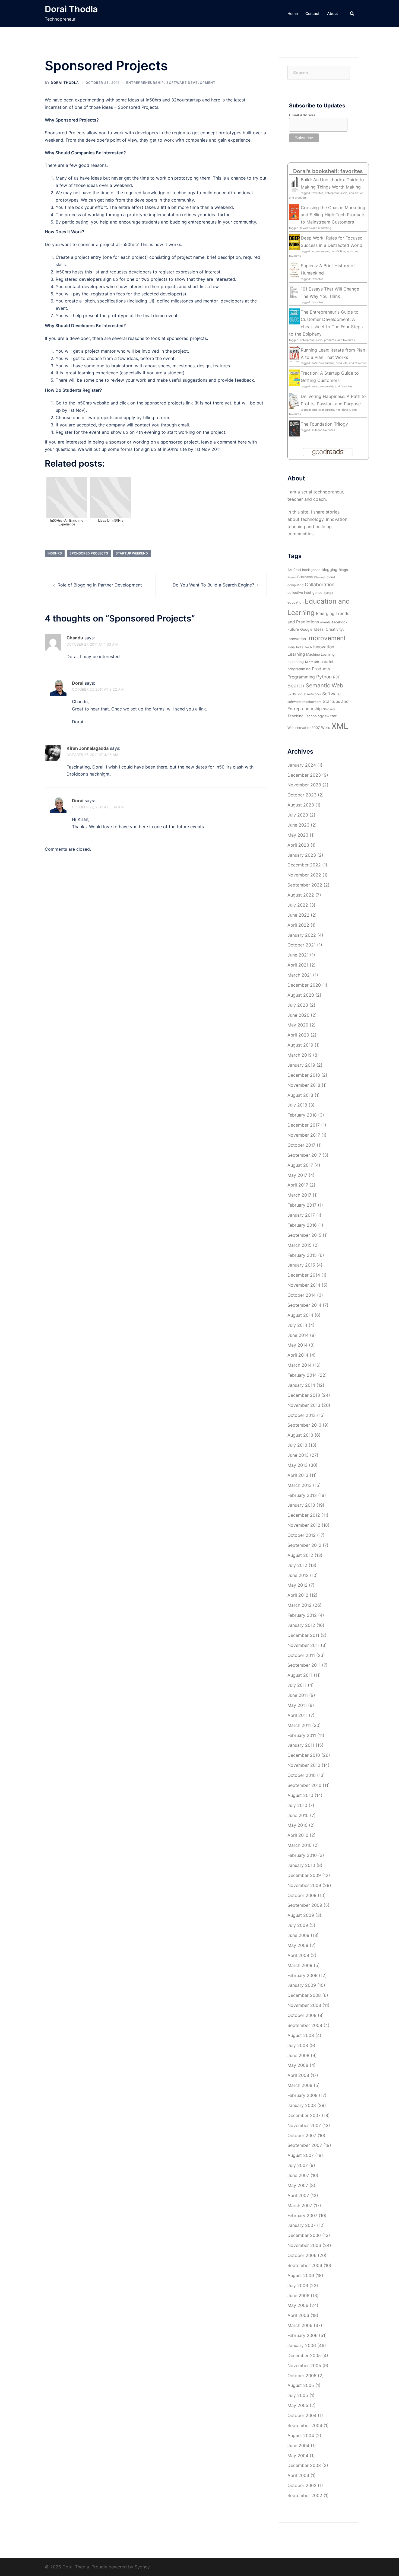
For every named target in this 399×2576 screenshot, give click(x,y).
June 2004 (298, 2446)
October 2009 (302, 1895)
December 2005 (304, 2355)
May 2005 (298, 2405)
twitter (331, 716)
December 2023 (304, 775)
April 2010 (298, 1835)
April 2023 (298, 845)
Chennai (320, 577)
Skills (292, 694)
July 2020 (298, 1005)
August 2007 (301, 2155)
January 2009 (302, 1985)
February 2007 (302, 2215)
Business (305, 577)
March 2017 (299, 1195)
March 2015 (300, 1245)
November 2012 (304, 1525)
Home (293, 13)
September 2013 (304, 1425)
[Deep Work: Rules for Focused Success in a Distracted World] (294, 242)
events (325, 622)
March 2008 (300, 2085)
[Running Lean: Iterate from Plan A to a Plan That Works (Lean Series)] (294, 354)
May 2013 (297, 1465)
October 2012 (302, 1535)
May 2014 (297, 1345)
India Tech (304, 647)
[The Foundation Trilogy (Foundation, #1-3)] (294, 428)
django (328, 593)
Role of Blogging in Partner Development (100, 585)
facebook (340, 622)
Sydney (142, 2567)
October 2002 (302, 2485)
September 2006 (305, 2265)
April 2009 (298, 1955)
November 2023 (304, 785)
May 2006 (298, 2305)
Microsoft (312, 662)
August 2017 (300, 1165)
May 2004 (298, 2456)
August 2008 (301, 2035)
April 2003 (298, 2475)
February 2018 (302, 1115)
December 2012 (304, 1515)
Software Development (191, 83)
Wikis (326, 728)
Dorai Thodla (71, 9)
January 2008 (302, 2105)
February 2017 (302, 1205)
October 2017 (301, 1145)
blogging (330, 570)
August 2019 (300, 1045)
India (291, 647)
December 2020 (304, 985)
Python (324, 677)
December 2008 (304, 1995)
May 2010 (297, 1825)
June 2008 (298, 2055)
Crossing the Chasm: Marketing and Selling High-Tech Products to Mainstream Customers (333, 215)
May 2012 (297, 1585)
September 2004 (305, 2425)
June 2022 (298, 915)
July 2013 (297, 1445)
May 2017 (297, 1175)
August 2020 (301, 995)
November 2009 (304, 1885)
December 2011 (303, 1635)
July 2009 (298, 1925)
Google (306, 629)
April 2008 (298, 2075)
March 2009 (300, 1965)
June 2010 (298, 1815)
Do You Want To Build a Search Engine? (213, 585)
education (295, 602)
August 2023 (301, 805)
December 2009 (304, 1875)
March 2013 (300, 1485)
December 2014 (304, 1275)
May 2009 (298, 1945)
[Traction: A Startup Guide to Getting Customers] (294, 377)
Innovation (324, 647)
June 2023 (298, 825)
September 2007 (305, 2145)
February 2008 (303, 2095)
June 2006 (298, 2296)
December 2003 (304, 2465)
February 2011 (302, 1735)
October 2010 (302, 1775)
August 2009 (301, 1915)
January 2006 (302, 2345)
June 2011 (298, 1695)
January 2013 (301, 1505)
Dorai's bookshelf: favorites (328, 171)
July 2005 (298, 2395)
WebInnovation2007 (304, 728)
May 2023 (298, 835)
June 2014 (298, 1335)
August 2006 (301, 2275)
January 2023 (302, 855)
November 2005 (304, 2365)
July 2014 (297, 1325)
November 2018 (304, 1085)
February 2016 (302, 1225)
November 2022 (304, 875)
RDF (337, 677)
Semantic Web (324, 685)
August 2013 (300, 1435)
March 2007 (300, 2205)
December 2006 (304, 2235)
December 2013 (304, 1395)
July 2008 (298, 2045)
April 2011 (297, 1715)
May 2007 (298, 2185)
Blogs (343, 570)
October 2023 (302, 795)
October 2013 (302, 1415)
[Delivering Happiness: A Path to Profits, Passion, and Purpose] (294, 400)
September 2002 (305, 2495)
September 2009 (305, 1905)
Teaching (295, 716)
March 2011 (299, 1725)
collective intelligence (305, 593)
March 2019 (300, 1055)
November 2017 (304, 1135)
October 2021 (302, 945)
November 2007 (304, 2125)
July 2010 (297, 1805)
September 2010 (304, 1785)
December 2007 (304, 2115)
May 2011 (297, 1705)
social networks (309, 694)
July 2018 (297, 1105)
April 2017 (298, 1185)
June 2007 (298, 2175)
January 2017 (301, 1215)
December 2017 (304, 1125)
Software (331, 694)
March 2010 (300, 1845)
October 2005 (302, 2376)
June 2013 (298, 1455)
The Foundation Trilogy (324, 424)
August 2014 (300, 1315)
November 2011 (303, 1645)
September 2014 (304, 1305)
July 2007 (298, 2165)
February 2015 (302, 1255)
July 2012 (297, 1565)
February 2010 (302, 1855)
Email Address (302, 115)
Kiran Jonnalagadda (88, 748)
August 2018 (300, 1095)
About (332, 13)
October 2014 (302, 1295)
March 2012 (300, 1605)
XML (340, 726)
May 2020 (298, 1025)
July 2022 (298, 905)
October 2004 (302, 2415)
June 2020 (298, 1015)
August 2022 (301, 895)
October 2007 (302, 2135)
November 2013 (304, 1405)
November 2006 (304, 2245)
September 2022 (305, 885)
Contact (312, 13)
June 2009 (298, 1935)
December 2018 (304, 1075)
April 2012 (298, 1595)
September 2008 (305, 2025)
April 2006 (298, 2315)
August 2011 (300, 1675)
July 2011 (297, 1685)
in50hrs (55, 553)
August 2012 (300, 1555)
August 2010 (300, 1795)
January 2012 (301, 1625)
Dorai (78, 683)
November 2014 (304, 1285)
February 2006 (303, 2335)
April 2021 (298, 965)
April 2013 (298, 1475)
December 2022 (304, 865)
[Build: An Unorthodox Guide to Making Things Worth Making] (294, 184)
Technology (314, 716)
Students (329, 709)
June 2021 (298, 955)
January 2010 (301, 1865)
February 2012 (302, 1615)
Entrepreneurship (145, 83)
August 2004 (301, 2435)
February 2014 (302, 1375)
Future (293, 629)
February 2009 (303, 1975)
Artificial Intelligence (304, 570)
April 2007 (298, 2195)
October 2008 (302, 2015)
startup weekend (132, 553)
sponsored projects (89, 553)
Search (296, 686)
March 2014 (300, 1365)
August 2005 (301, 2385)
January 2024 (302, 765)
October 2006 (302, 2255)
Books (292, 577)
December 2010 (304, 1755)
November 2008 (304, 2005)
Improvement (327, 638)
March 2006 (300, 2325)
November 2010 (304, 1765)
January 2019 (301, 1065)
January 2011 (301, 1745)
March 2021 (300, 975)
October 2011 (301, 1655)
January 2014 (301, 1385)
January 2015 (301, 1265)
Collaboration (320, 584)
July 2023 (298, 815)
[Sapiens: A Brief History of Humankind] (294, 270)
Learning (296, 654)
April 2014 (298, 1355)
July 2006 (298, 2285)
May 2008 (298, 2065)
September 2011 (304, 1665)
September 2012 (304, 1545)
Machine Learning (320, 654)
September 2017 (304, 1155)
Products (321, 669)
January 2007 (302, 2225)
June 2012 (298, 1575)
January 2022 (302, 935)
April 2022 (298, 925)
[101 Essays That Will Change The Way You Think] (294, 293)
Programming (301, 677)
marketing (296, 662)
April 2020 (298, 1035)
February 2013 (302, 1495)
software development (304, 702)
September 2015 (304, 1235)
